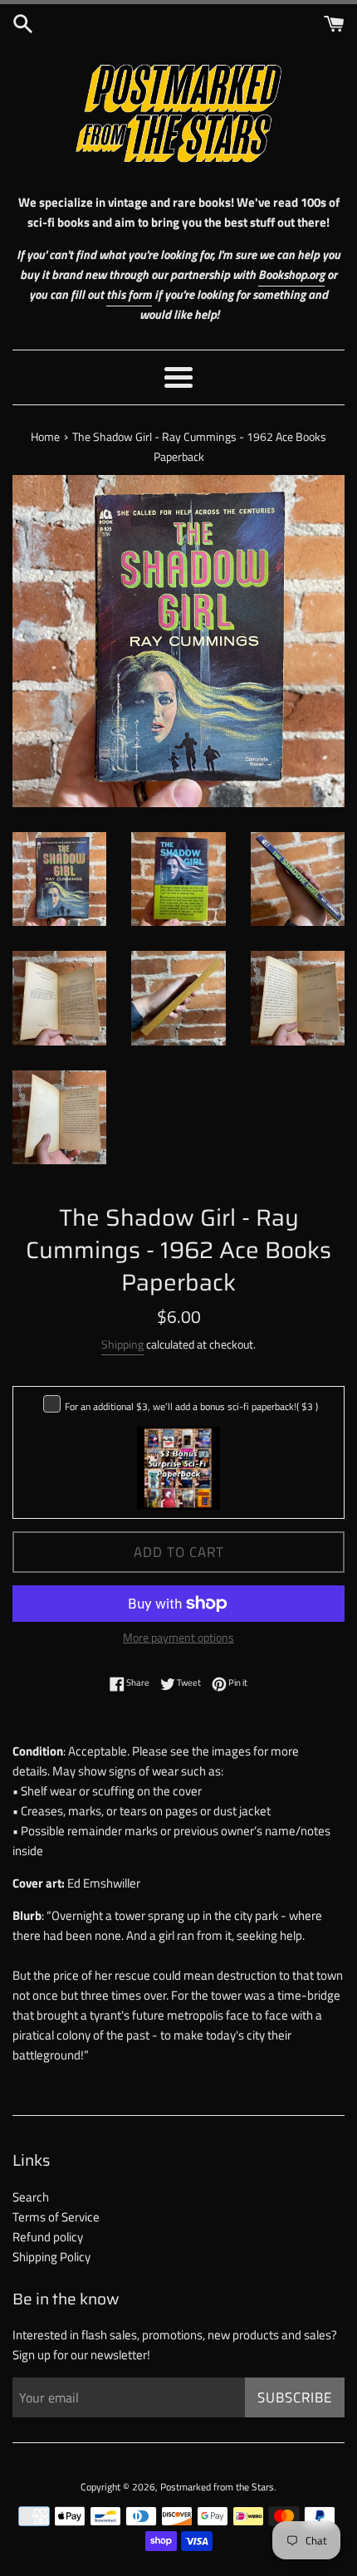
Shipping (122, 1344)
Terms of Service (56, 2217)
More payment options (178, 1637)
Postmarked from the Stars (217, 2487)
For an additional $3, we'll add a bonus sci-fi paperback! (191, 1406)
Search (31, 2197)
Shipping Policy (51, 2257)
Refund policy (48, 2237)
